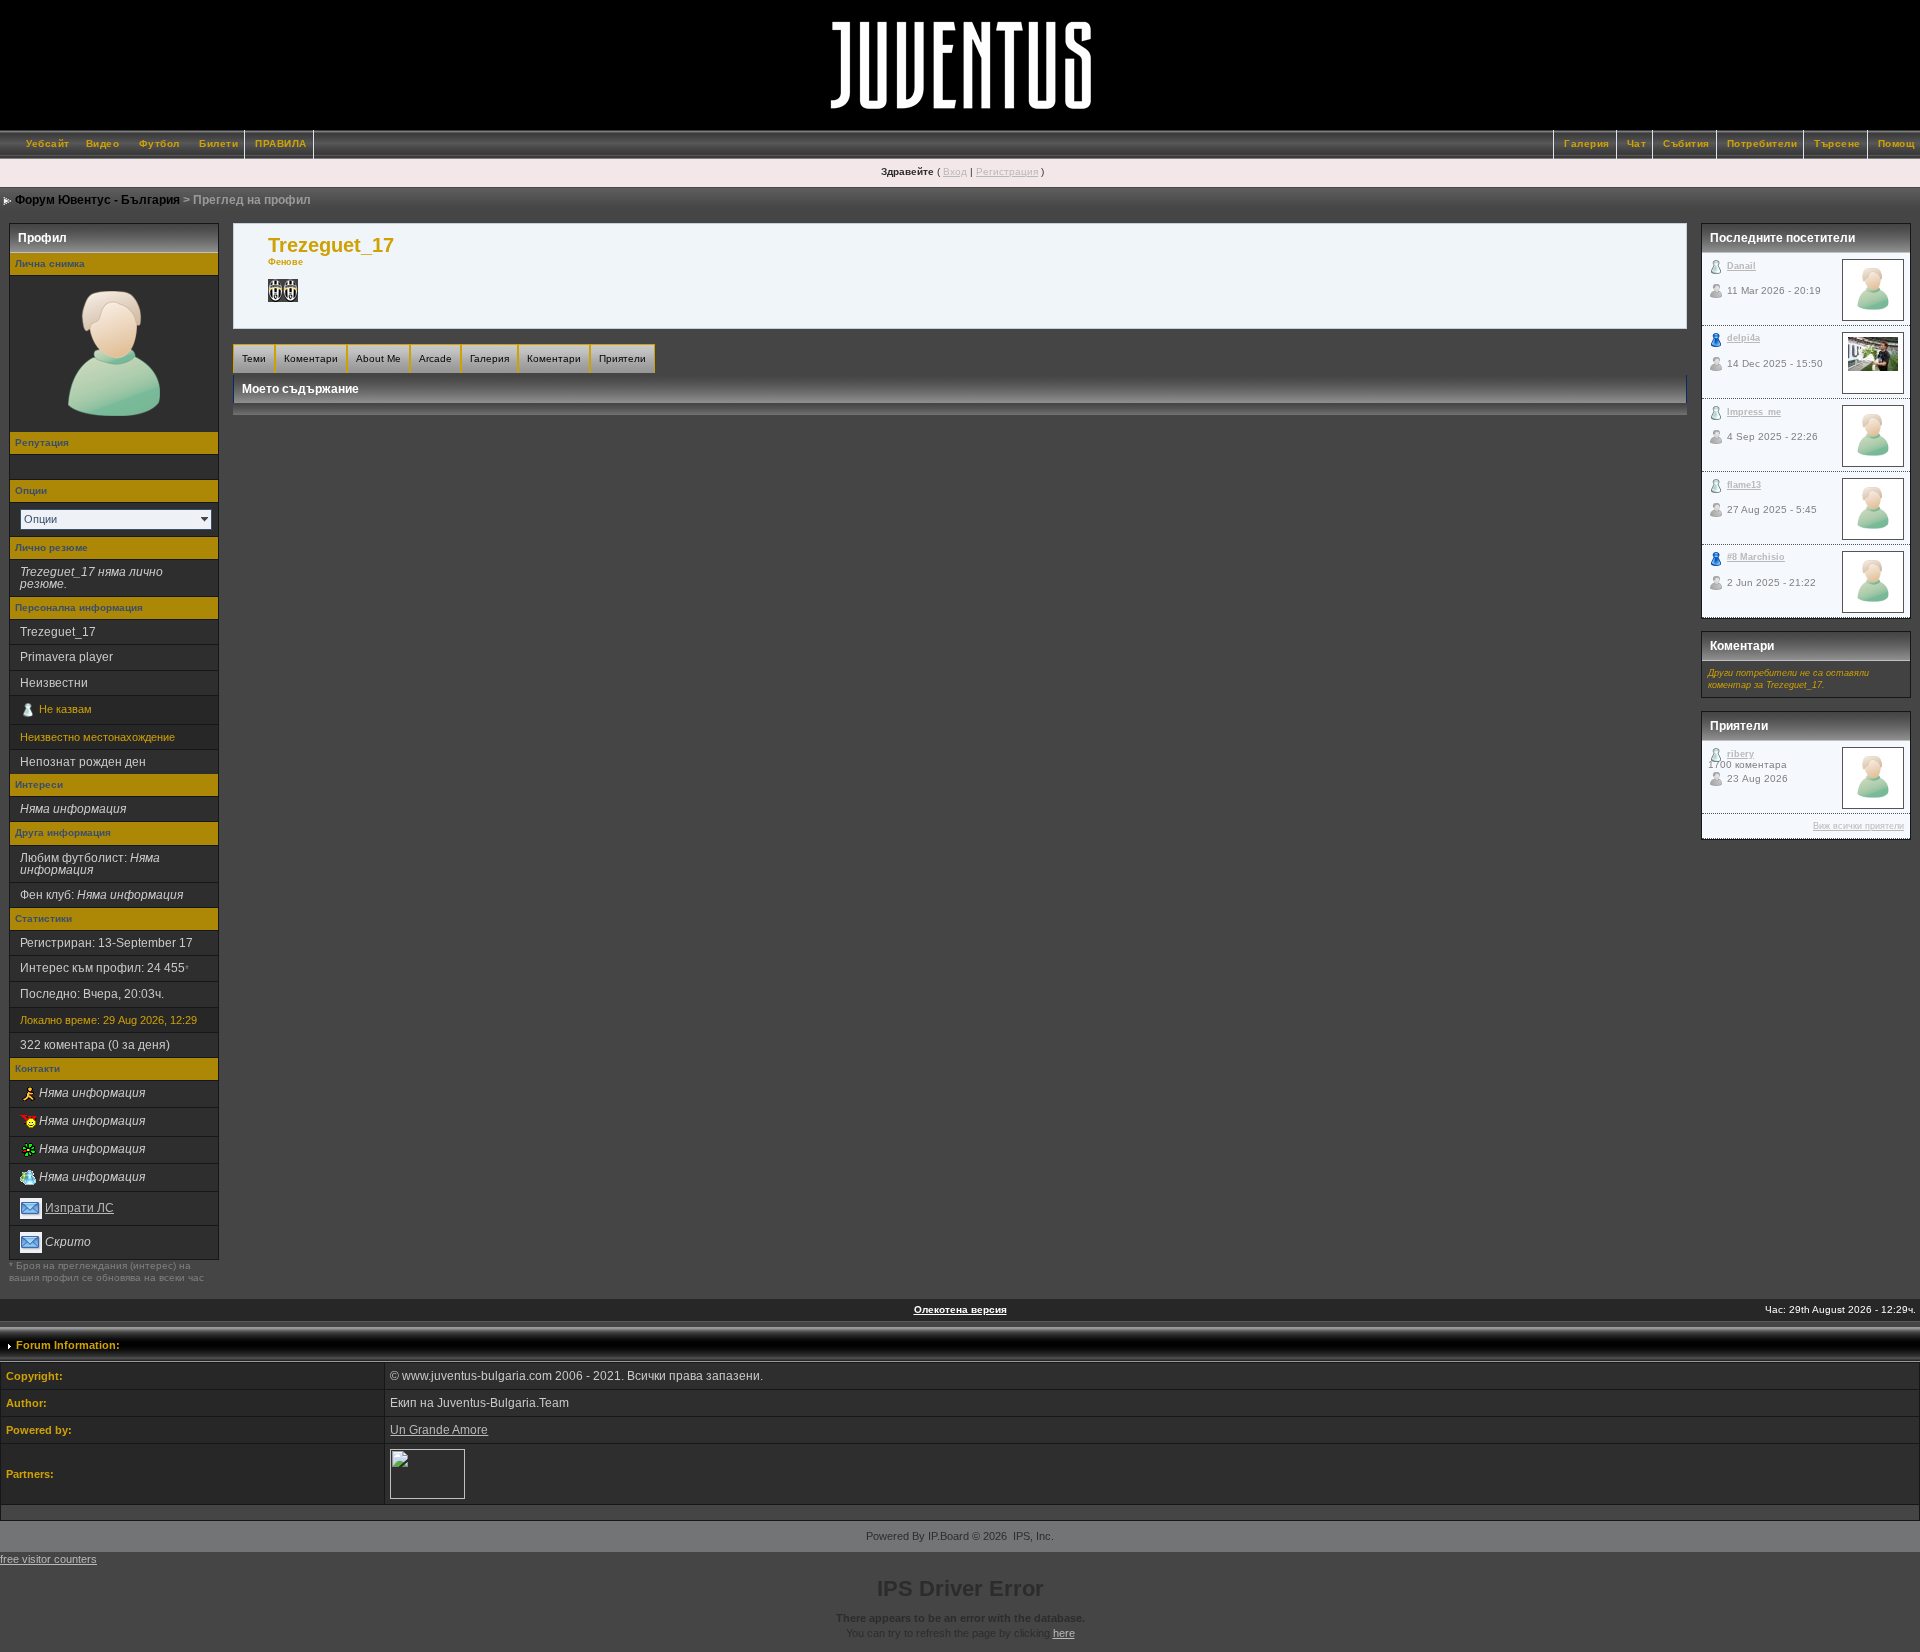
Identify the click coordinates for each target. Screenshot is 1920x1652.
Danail (1741, 266)
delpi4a (1743, 338)
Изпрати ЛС (79, 1208)
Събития (1686, 143)
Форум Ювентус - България (97, 200)
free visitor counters (48, 1559)
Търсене (1837, 143)
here (1064, 1633)
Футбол (159, 143)
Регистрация (1007, 171)
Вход (955, 171)
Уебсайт (48, 143)
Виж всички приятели (1858, 826)
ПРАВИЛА (281, 143)
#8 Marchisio (1756, 557)
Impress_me (1754, 412)
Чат (1637, 143)
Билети (218, 143)
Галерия (1587, 143)
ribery (1740, 754)
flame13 (1744, 485)
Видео (103, 143)
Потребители (1762, 143)
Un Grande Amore (439, 1430)
